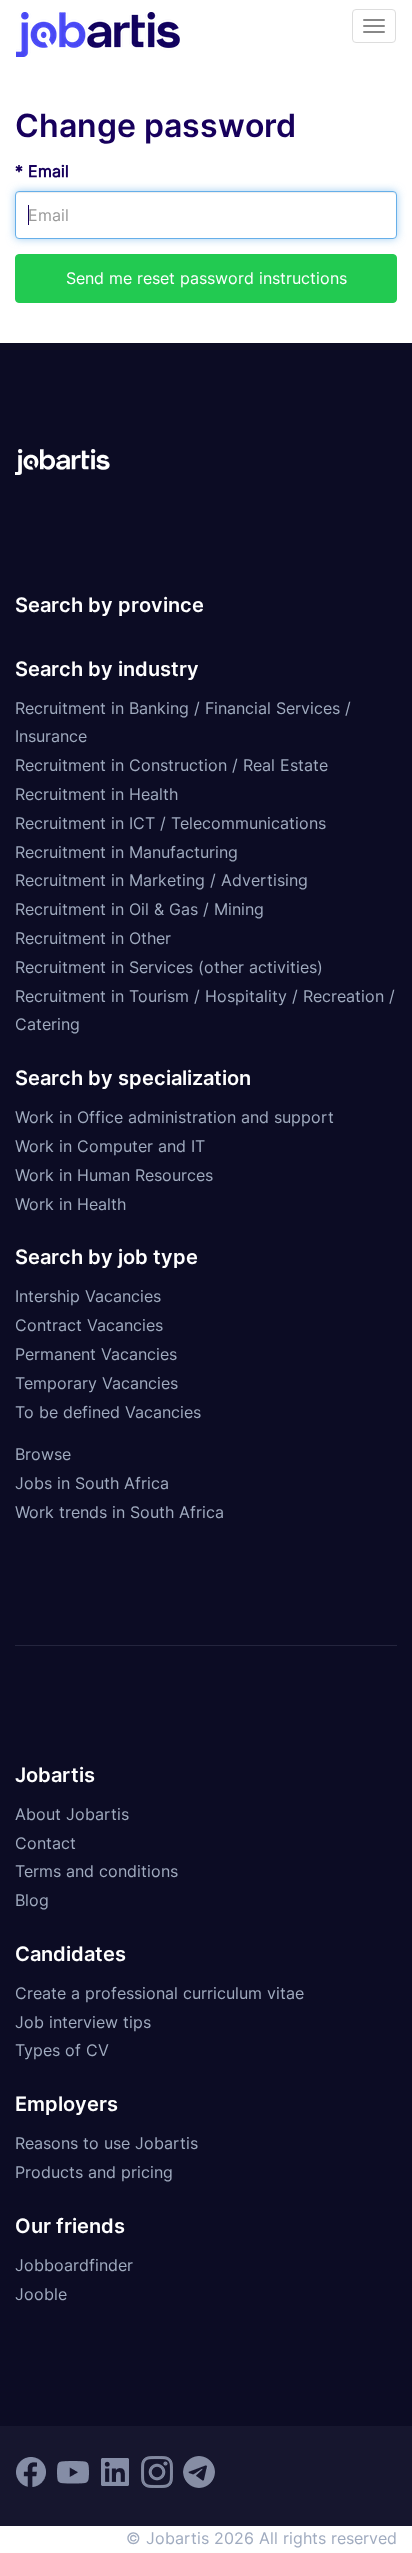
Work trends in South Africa (119, 1512)
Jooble (41, 2294)
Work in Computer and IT (110, 1146)
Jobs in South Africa (92, 1483)
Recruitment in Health (96, 794)
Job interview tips (83, 2022)
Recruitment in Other (93, 938)
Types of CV (62, 2050)
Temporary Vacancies (96, 1383)
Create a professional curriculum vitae (159, 1993)
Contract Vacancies (89, 1325)
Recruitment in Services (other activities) (169, 967)
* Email (42, 171)
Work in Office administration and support (174, 1117)
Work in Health (70, 1204)
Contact (45, 1843)
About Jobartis (72, 1814)
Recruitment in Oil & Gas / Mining (139, 909)
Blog (32, 1900)
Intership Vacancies (88, 1296)
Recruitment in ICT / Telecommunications (170, 823)
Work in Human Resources (114, 1175)
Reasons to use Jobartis (106, 2143)
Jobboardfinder (74, 2265)
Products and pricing (94, 2172)
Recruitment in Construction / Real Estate (171, 765)
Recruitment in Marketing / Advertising (161, 880)
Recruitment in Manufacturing (126, 852)
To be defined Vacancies (108, 1412)
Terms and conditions (96, 1871)
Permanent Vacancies (96, 1354)
